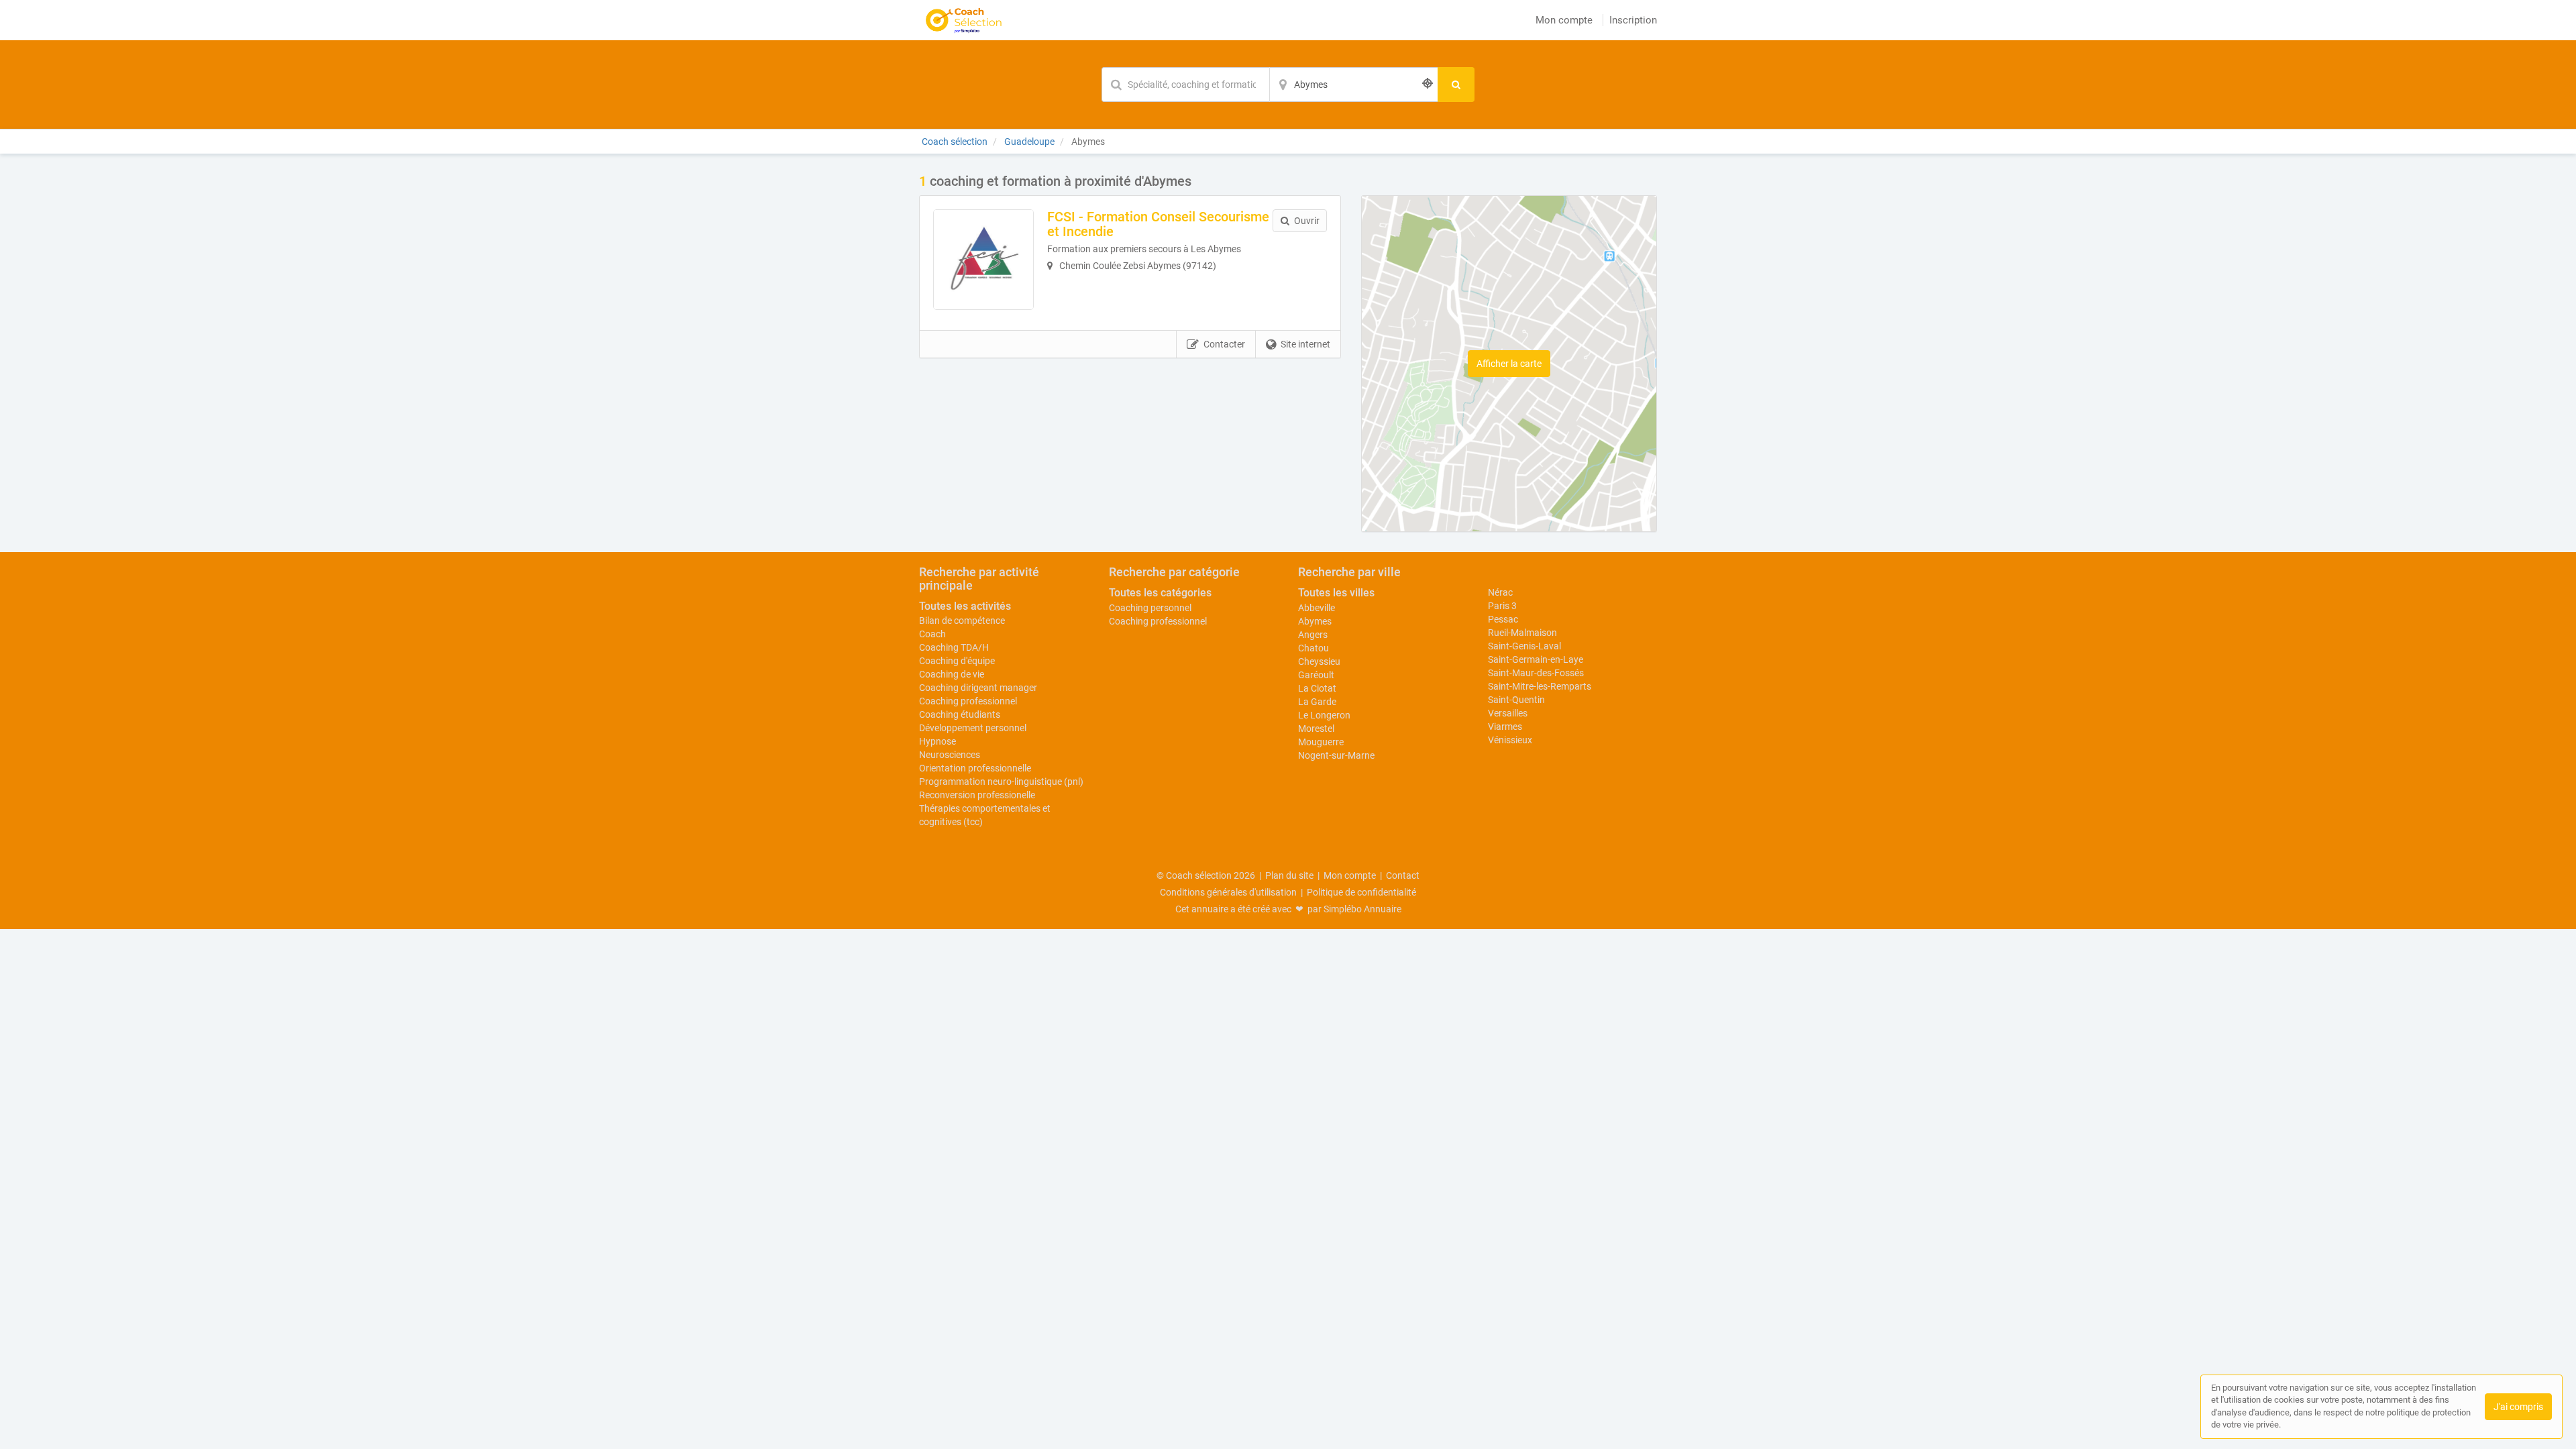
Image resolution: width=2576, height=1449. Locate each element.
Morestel (1316, 729)
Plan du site (1289, 875)
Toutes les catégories (1160, 593)
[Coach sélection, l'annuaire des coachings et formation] (964, 20)
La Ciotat (1317, 688)
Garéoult (1316, 675)
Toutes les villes (1336, 593)
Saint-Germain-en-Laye (1536, 659)
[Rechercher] (1456, 85)
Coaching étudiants (960, 714)
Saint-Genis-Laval (1524, 646)
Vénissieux (1510, 740)
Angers (1313, 635)
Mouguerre (1321, 742)
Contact (1403, 875)
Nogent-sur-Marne (1336, 755)
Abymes (1315, 621)
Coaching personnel (1150, 608)
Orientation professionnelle (975, 768)
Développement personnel (973, 728)
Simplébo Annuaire (1362, 909)
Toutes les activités (965, 606)
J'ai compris (2518, 1407)
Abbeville (1317, 608)
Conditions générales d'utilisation (1228, 892)
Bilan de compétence (962, 621)
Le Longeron (1324, 715)
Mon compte (1564, 20)
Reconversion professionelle (977, 795)
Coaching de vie (952, 674)
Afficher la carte (1509, 364)
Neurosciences (950, 755)
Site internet (1305, 344)
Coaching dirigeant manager (978, 688)
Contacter (1224, 344)
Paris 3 (1502, 606)
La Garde (1317, 702)
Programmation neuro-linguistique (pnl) (1001, 782)
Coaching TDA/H (954, 647)
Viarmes (1505, 727)
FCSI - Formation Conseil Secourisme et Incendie (1158, 224)
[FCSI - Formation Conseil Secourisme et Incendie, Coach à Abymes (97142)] (983, 260)
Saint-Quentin (1516, 700)
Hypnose (937, 741)
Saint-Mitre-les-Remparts (1540, 686)
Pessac (1503, 619)
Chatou (1313, 648)
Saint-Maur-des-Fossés (1536, 673)
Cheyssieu (1319, 661)
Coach (932, 634)
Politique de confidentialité (1361, 892)
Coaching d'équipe (957, 661)
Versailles (1508, 713)
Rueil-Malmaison (1522, 633)
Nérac (1500, 592)
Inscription (1633, 20)
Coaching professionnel (968, 701)
